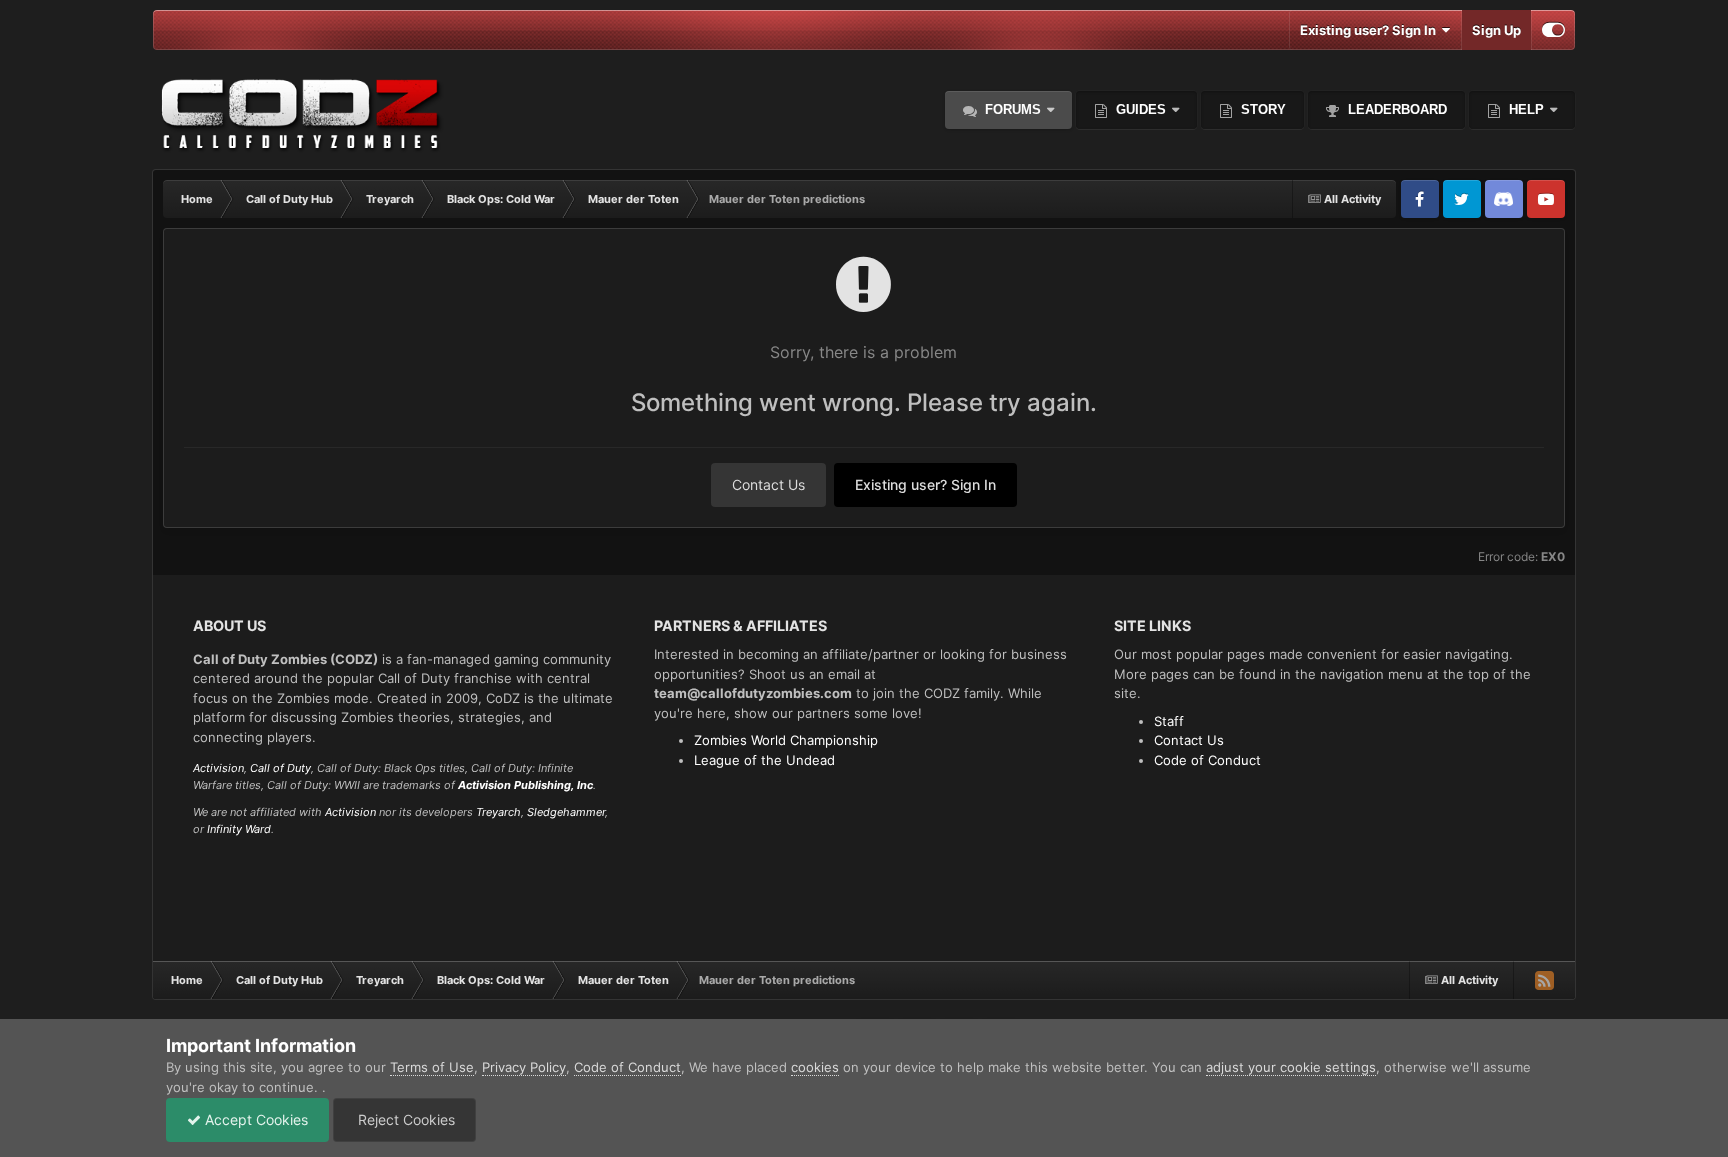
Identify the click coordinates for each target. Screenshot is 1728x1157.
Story (1261, 109)
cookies (815, 1067)
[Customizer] (1553, 30)
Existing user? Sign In (1371, 30)
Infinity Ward (239, 829)
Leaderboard (1395, 109)
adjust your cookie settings (1291, 1067)
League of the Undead (764, 760)
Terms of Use (432, 1067)
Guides (1141, 109)
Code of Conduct (1207, 760)
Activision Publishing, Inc (525, 785)
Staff (1169, 721)
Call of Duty (280, 768)
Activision (218, 768)
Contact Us (768, 484)
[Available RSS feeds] (1544, 980)
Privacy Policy (524, 1067)
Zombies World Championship (786, 740)
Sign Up (1496, 30)
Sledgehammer (566, 812)
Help (1524, 109)
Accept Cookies (254, 1119)
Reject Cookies (404, 1119)
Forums (1011, 109)
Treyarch (498, 812)
